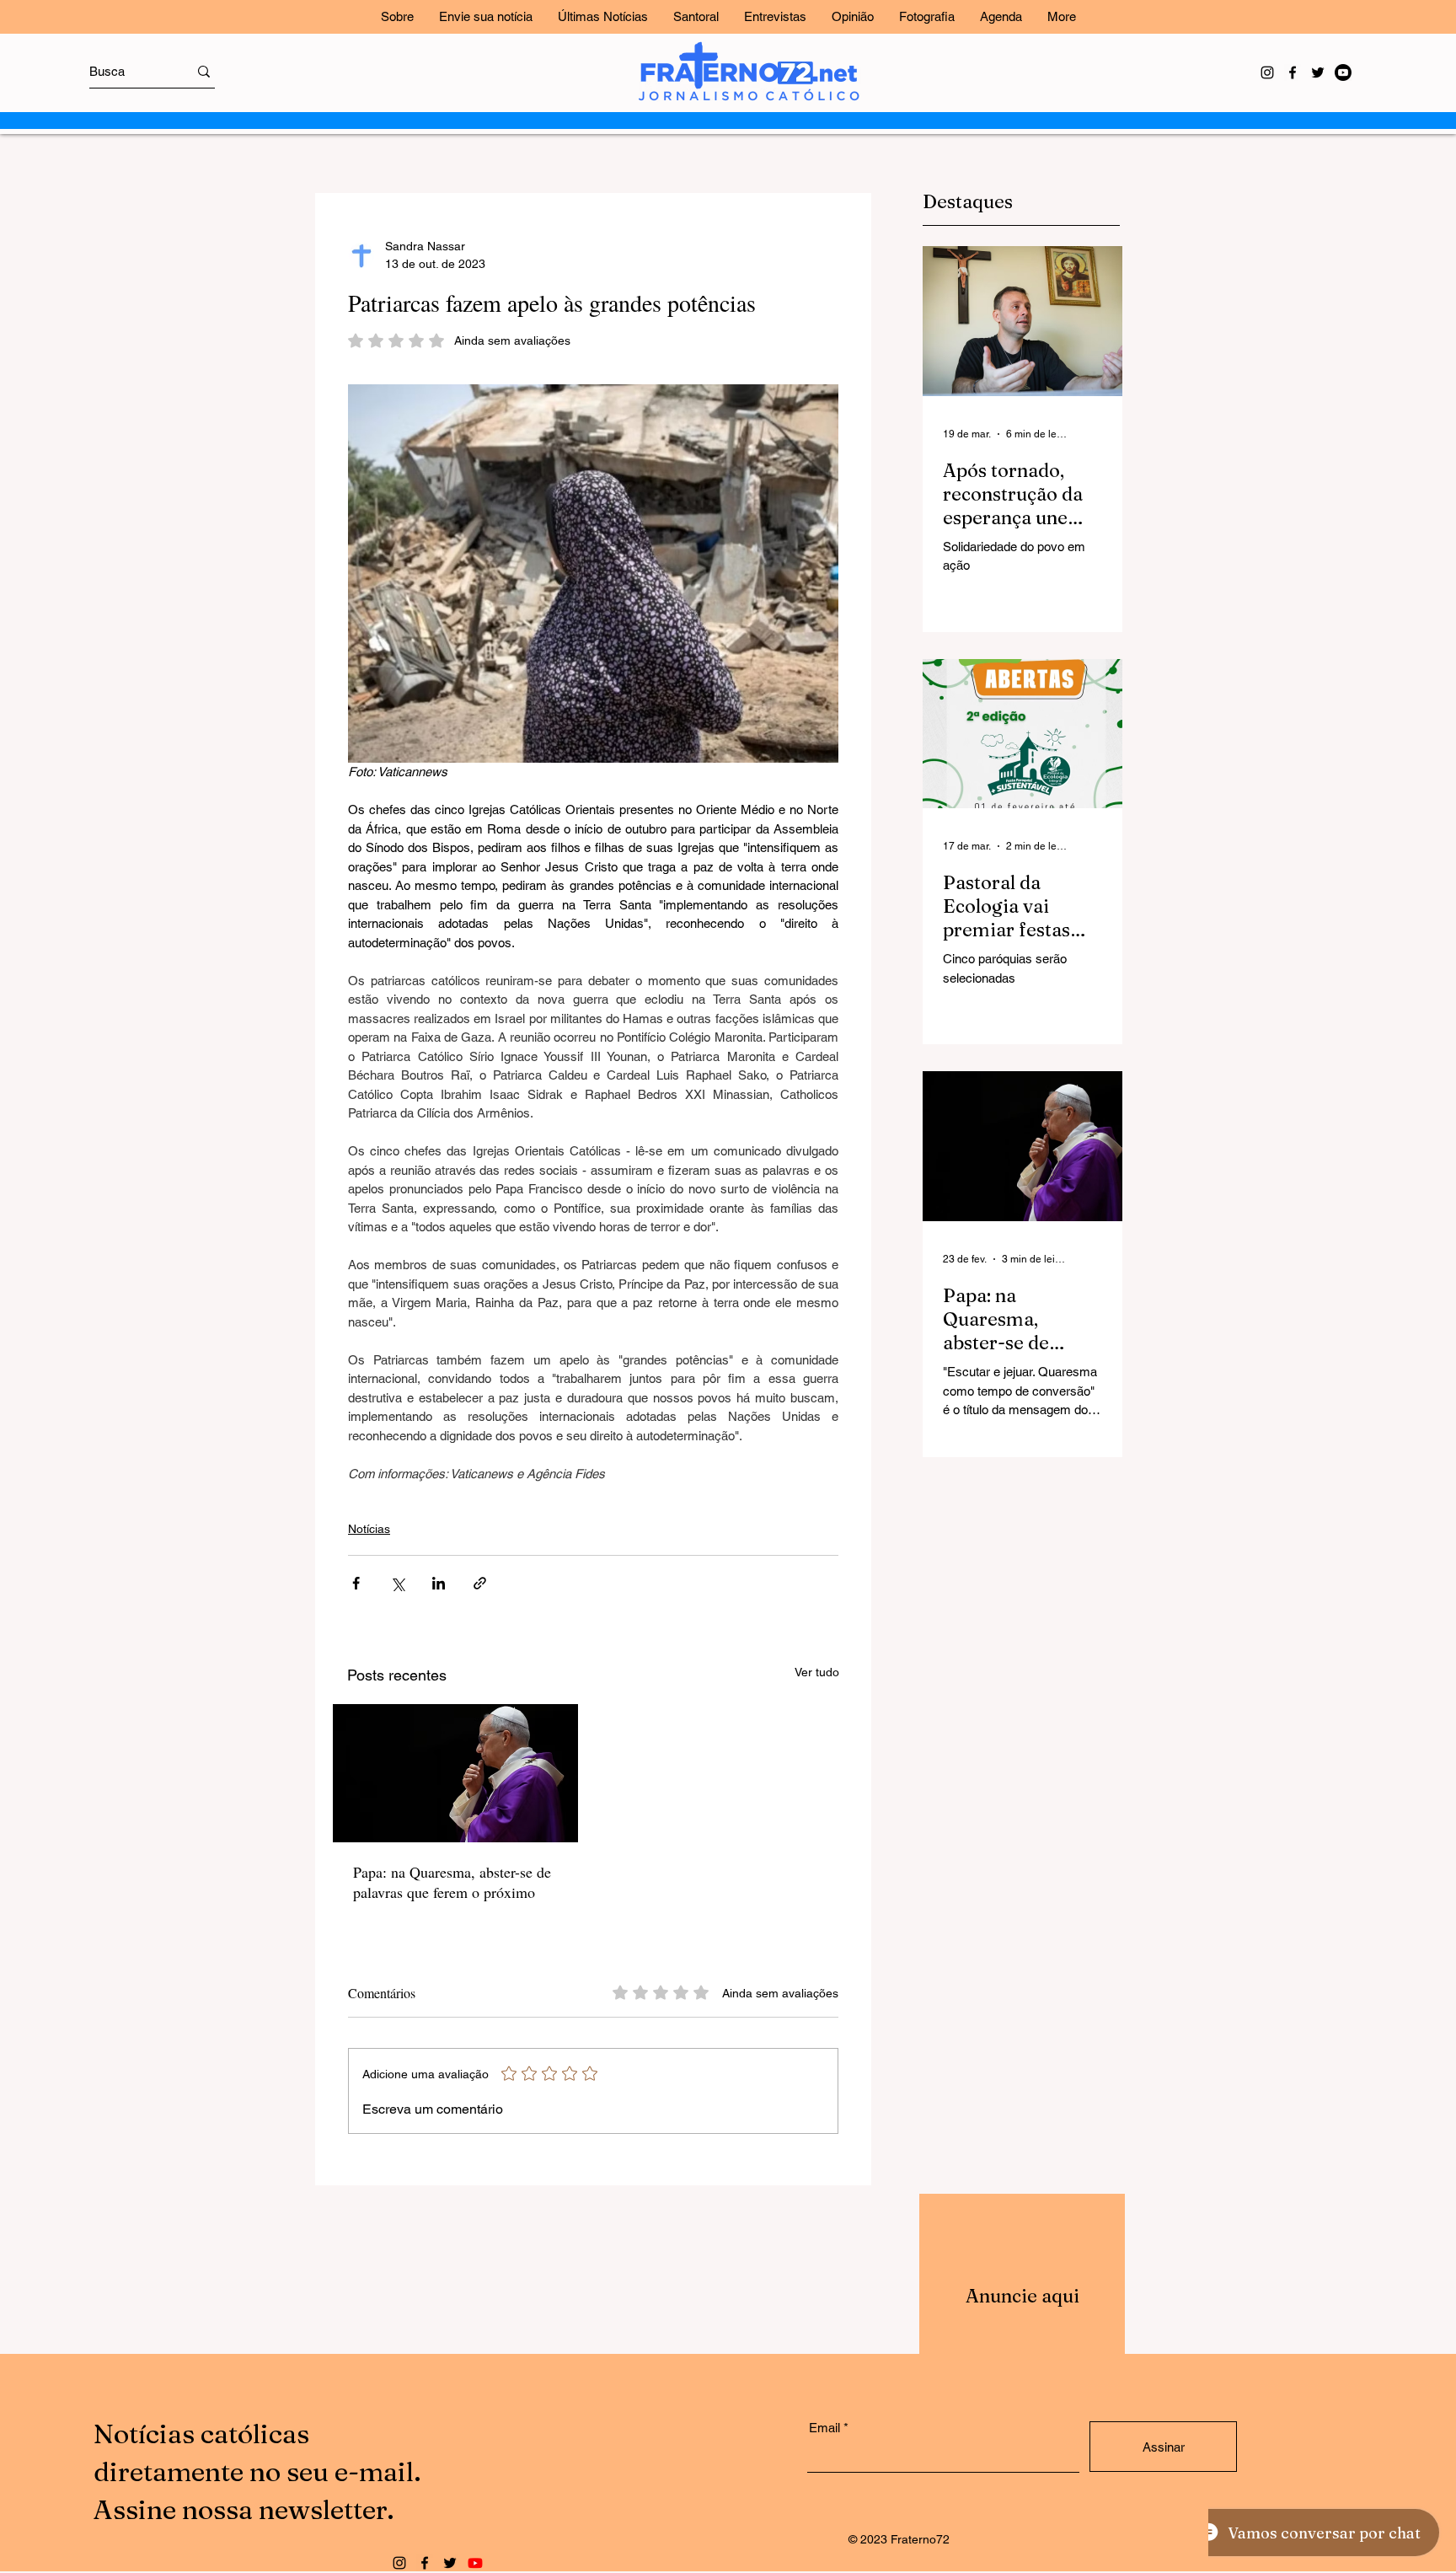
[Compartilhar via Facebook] (356, 1583)
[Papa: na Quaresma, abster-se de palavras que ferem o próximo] (455, 1773)
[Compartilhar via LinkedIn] (439, 1583)
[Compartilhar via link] (480, 1583)
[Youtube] (1343, 72)
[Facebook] (1293, 72)
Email (824, 2428)
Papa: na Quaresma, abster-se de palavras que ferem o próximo (452, 1882)
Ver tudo (817, 1672)
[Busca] (204, 71)
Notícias (369, 1529)
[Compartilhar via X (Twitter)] (397, 1583)
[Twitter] (1318, 72)
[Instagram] (1267, 72)
